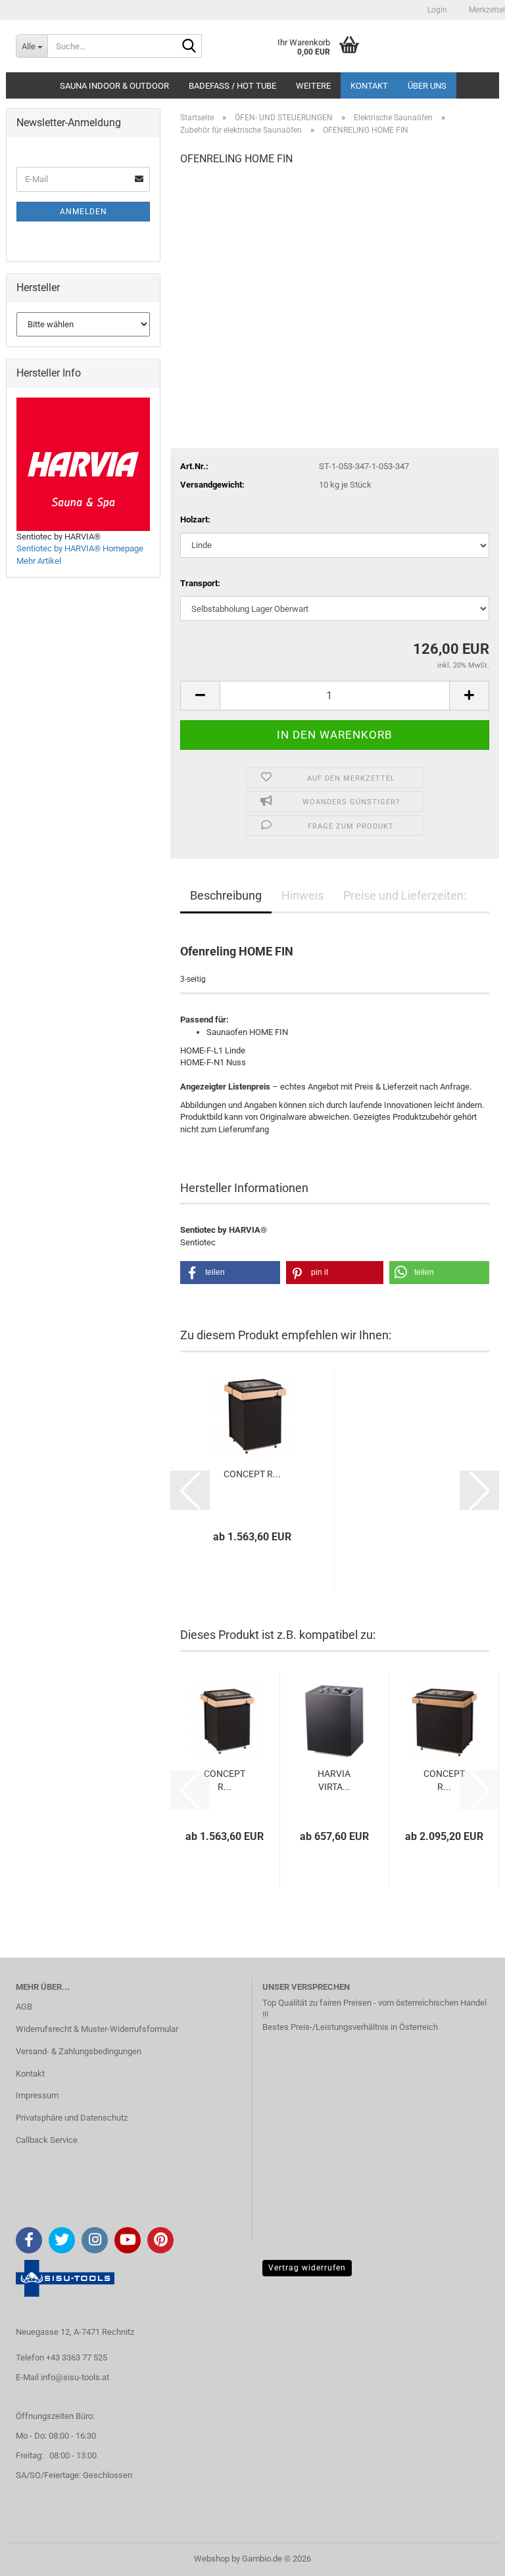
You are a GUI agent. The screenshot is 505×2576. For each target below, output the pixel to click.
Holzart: (195, 519)
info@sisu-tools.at (75, 2377)
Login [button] (436, 10)
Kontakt (369, 86)
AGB (24, 2007)
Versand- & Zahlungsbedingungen (79, 2051)
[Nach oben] (469, 2556)
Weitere (313, 86)
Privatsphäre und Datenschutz (72, 2118)
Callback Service (47, 2140)
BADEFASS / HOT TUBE (232, 86)
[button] (200, 696)
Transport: (200, 583)
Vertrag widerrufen (307, 2268)
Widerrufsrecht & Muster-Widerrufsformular (97, 2029)
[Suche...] (189, 47)
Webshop (212, 2559)
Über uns (427, 86)
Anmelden (84, 212)
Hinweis (302, 895)
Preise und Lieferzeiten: (405, 895)
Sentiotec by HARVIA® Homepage (80, 548)
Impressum (37, 2095)
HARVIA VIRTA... (334, 1780)
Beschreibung (226, 895)
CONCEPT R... (252, 1474)
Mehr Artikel (39, 561)
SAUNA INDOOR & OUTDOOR (114, 86)
